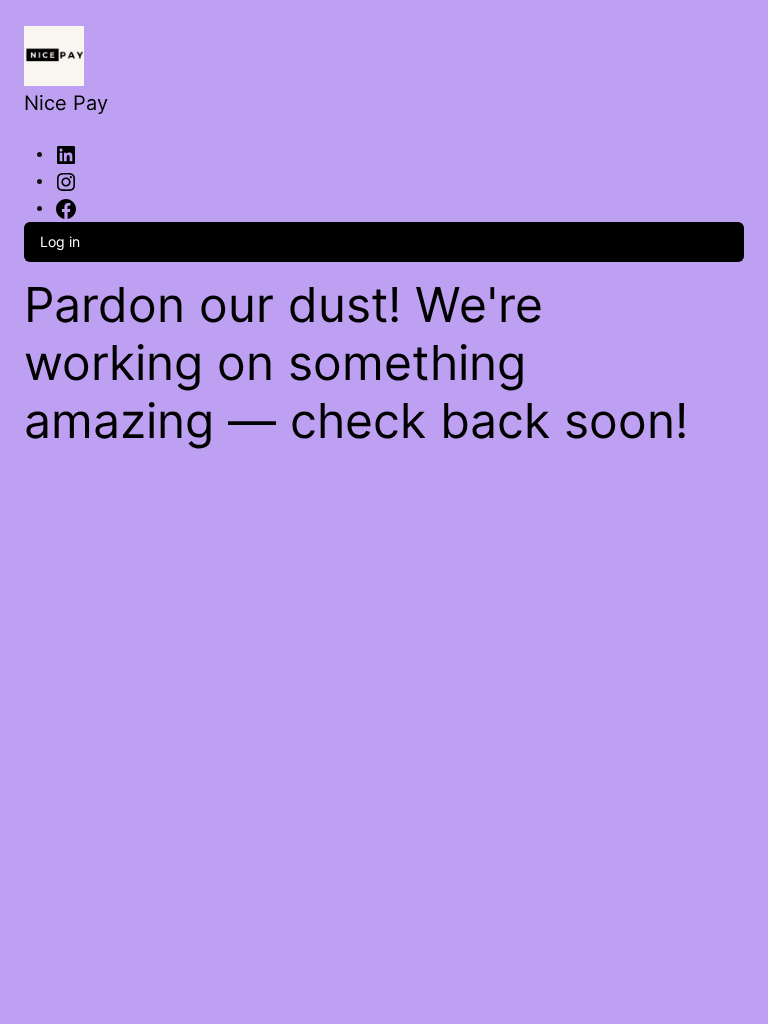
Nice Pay (66, 103)
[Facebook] (66, 207)
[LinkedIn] (66, 153)
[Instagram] (66, 180)
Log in (60, 241)
